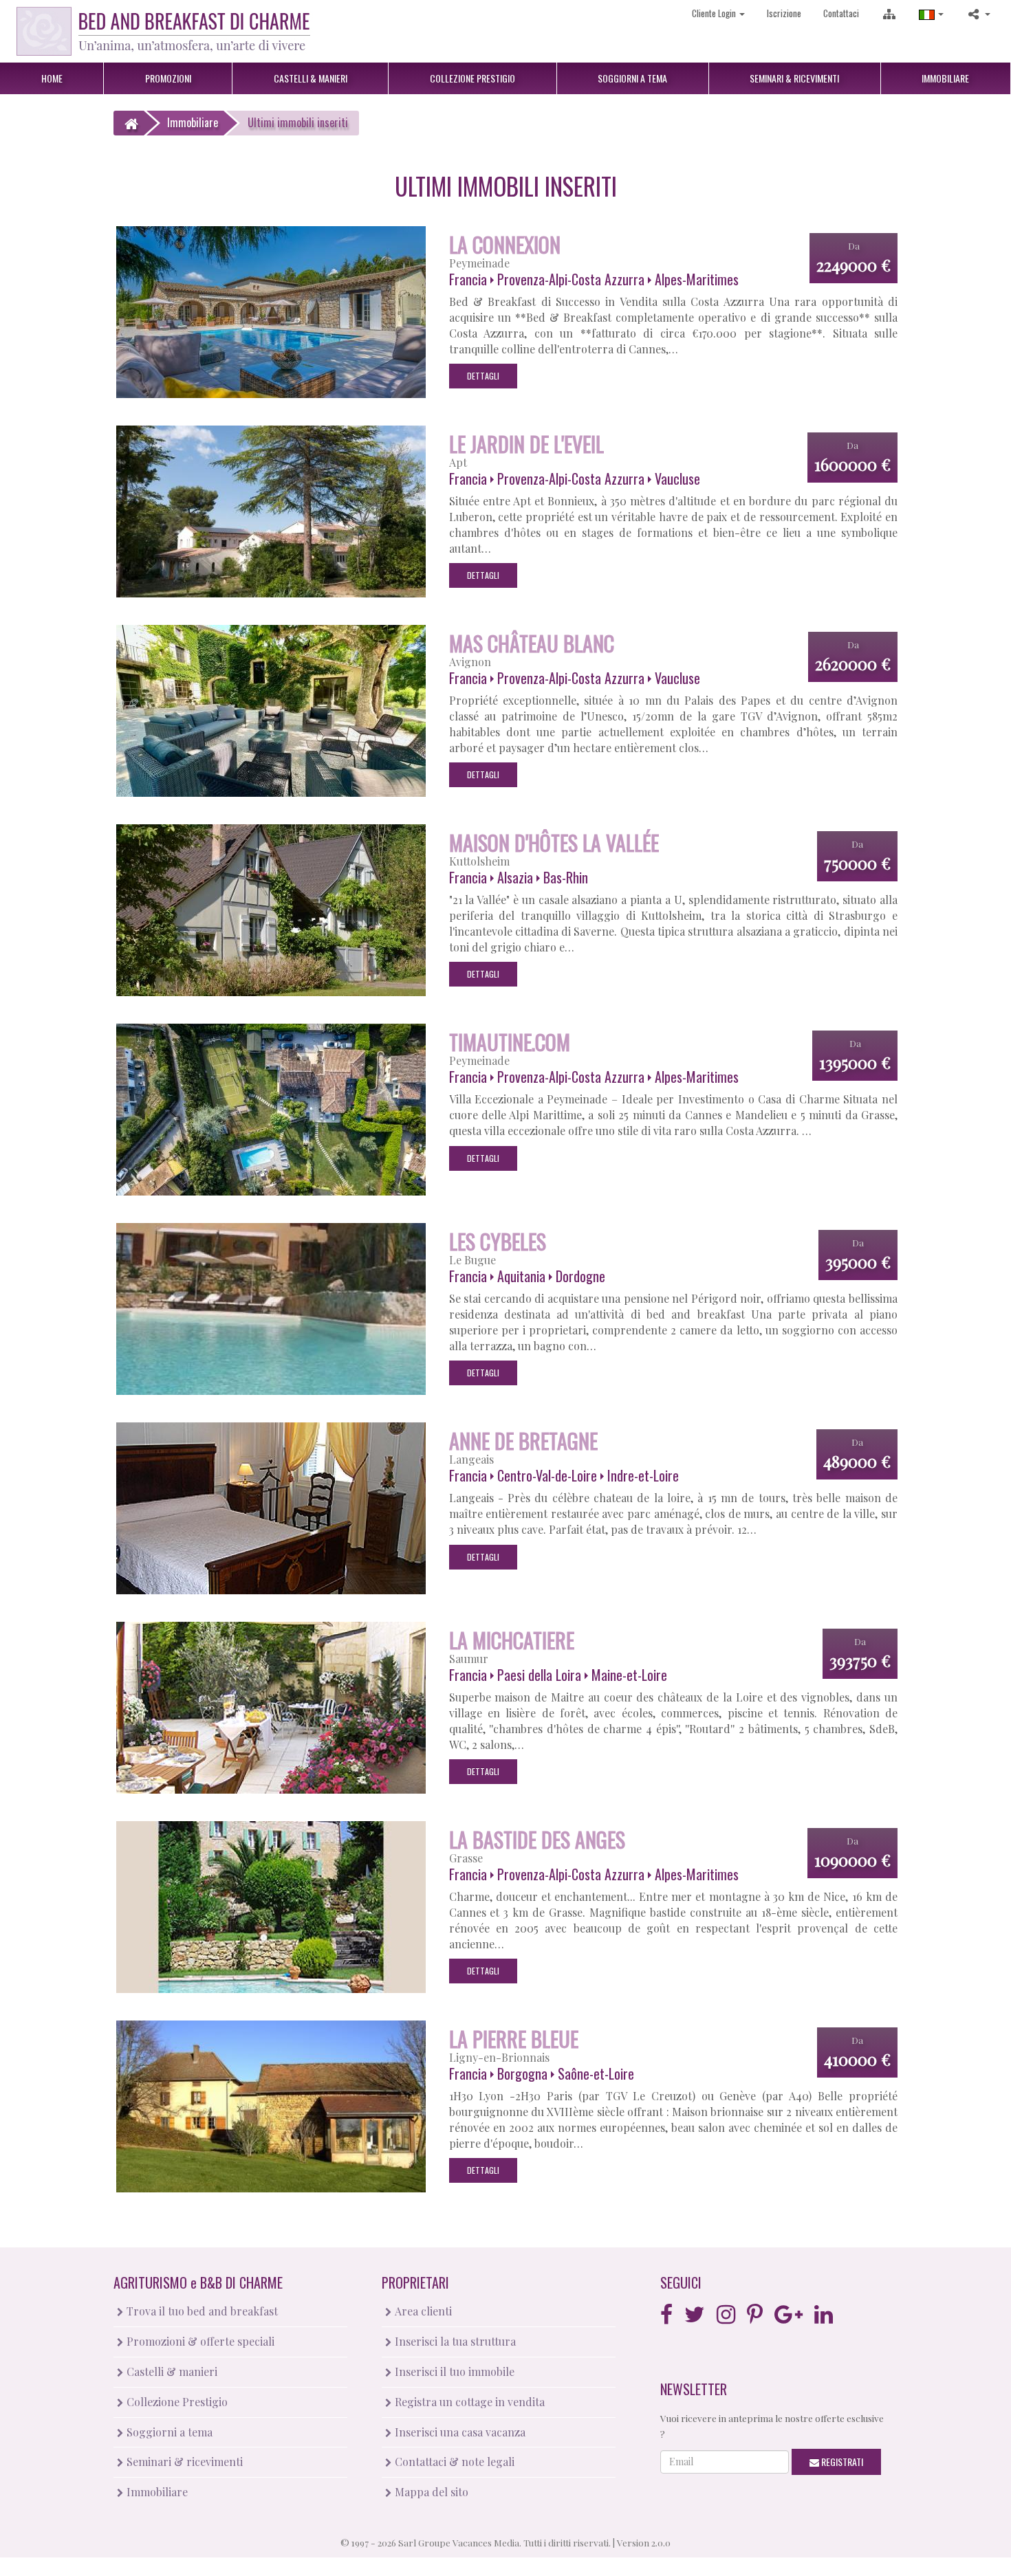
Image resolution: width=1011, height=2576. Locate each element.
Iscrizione (784, 13)
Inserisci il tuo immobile (453, 2371)
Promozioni (168, 78)
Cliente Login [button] (715, 13)
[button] (931, 13)
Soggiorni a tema (168, 2432)
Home (52, 78)
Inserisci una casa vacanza (459, 2432)
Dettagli (483, 376)
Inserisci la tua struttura (454, 2341)
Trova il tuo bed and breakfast (201, 2311)
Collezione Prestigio (176, 2402)
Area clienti (422, 2311)
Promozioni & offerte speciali (199, 2341)
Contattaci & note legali (453, 2462)
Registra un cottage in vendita (468, 2402)
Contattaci (841, 13)
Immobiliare (945, 78)
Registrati (841, 2462)
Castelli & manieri (171, 2371)
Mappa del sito (430, 2492)
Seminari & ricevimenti (183, 2462)
